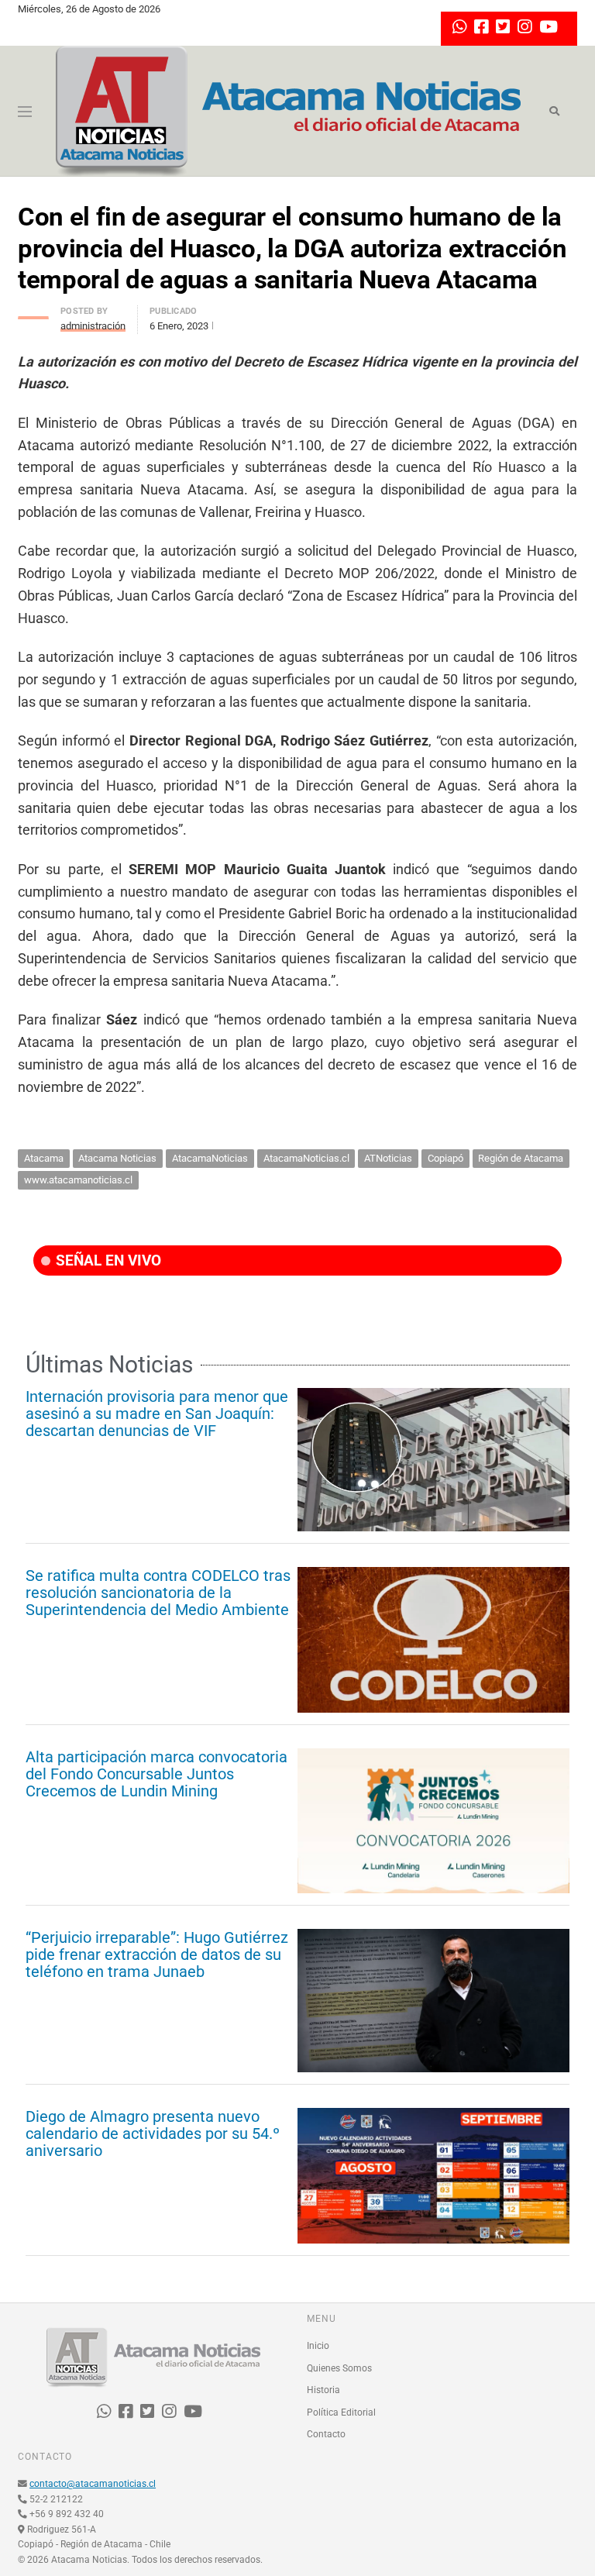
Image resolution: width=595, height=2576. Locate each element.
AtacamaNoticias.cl (306, 1158)
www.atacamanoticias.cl (78, 1180)
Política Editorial (341, 2412)
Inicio (318, 2346)
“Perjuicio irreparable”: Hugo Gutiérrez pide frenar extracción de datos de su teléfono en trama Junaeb (157, 1954)
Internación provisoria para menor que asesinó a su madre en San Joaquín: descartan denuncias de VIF (157, 1414)
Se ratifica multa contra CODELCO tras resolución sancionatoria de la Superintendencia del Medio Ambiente (158, 1593)
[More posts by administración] (33, 313)
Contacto (326, 2434)
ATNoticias (388, 1158)
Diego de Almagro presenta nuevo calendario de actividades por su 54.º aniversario (153, 2133)
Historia (323, 2390)
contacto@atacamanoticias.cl (93, 2484)
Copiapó (445, 1158)
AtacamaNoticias (210, 1158)
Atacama (44, 1158)
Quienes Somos (339, 2368)
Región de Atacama (521, 1158)
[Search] (554, 112)
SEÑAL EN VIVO (107, 1260)
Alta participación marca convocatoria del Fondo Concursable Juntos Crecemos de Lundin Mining (156, 1774)
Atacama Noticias (117, 1158)
